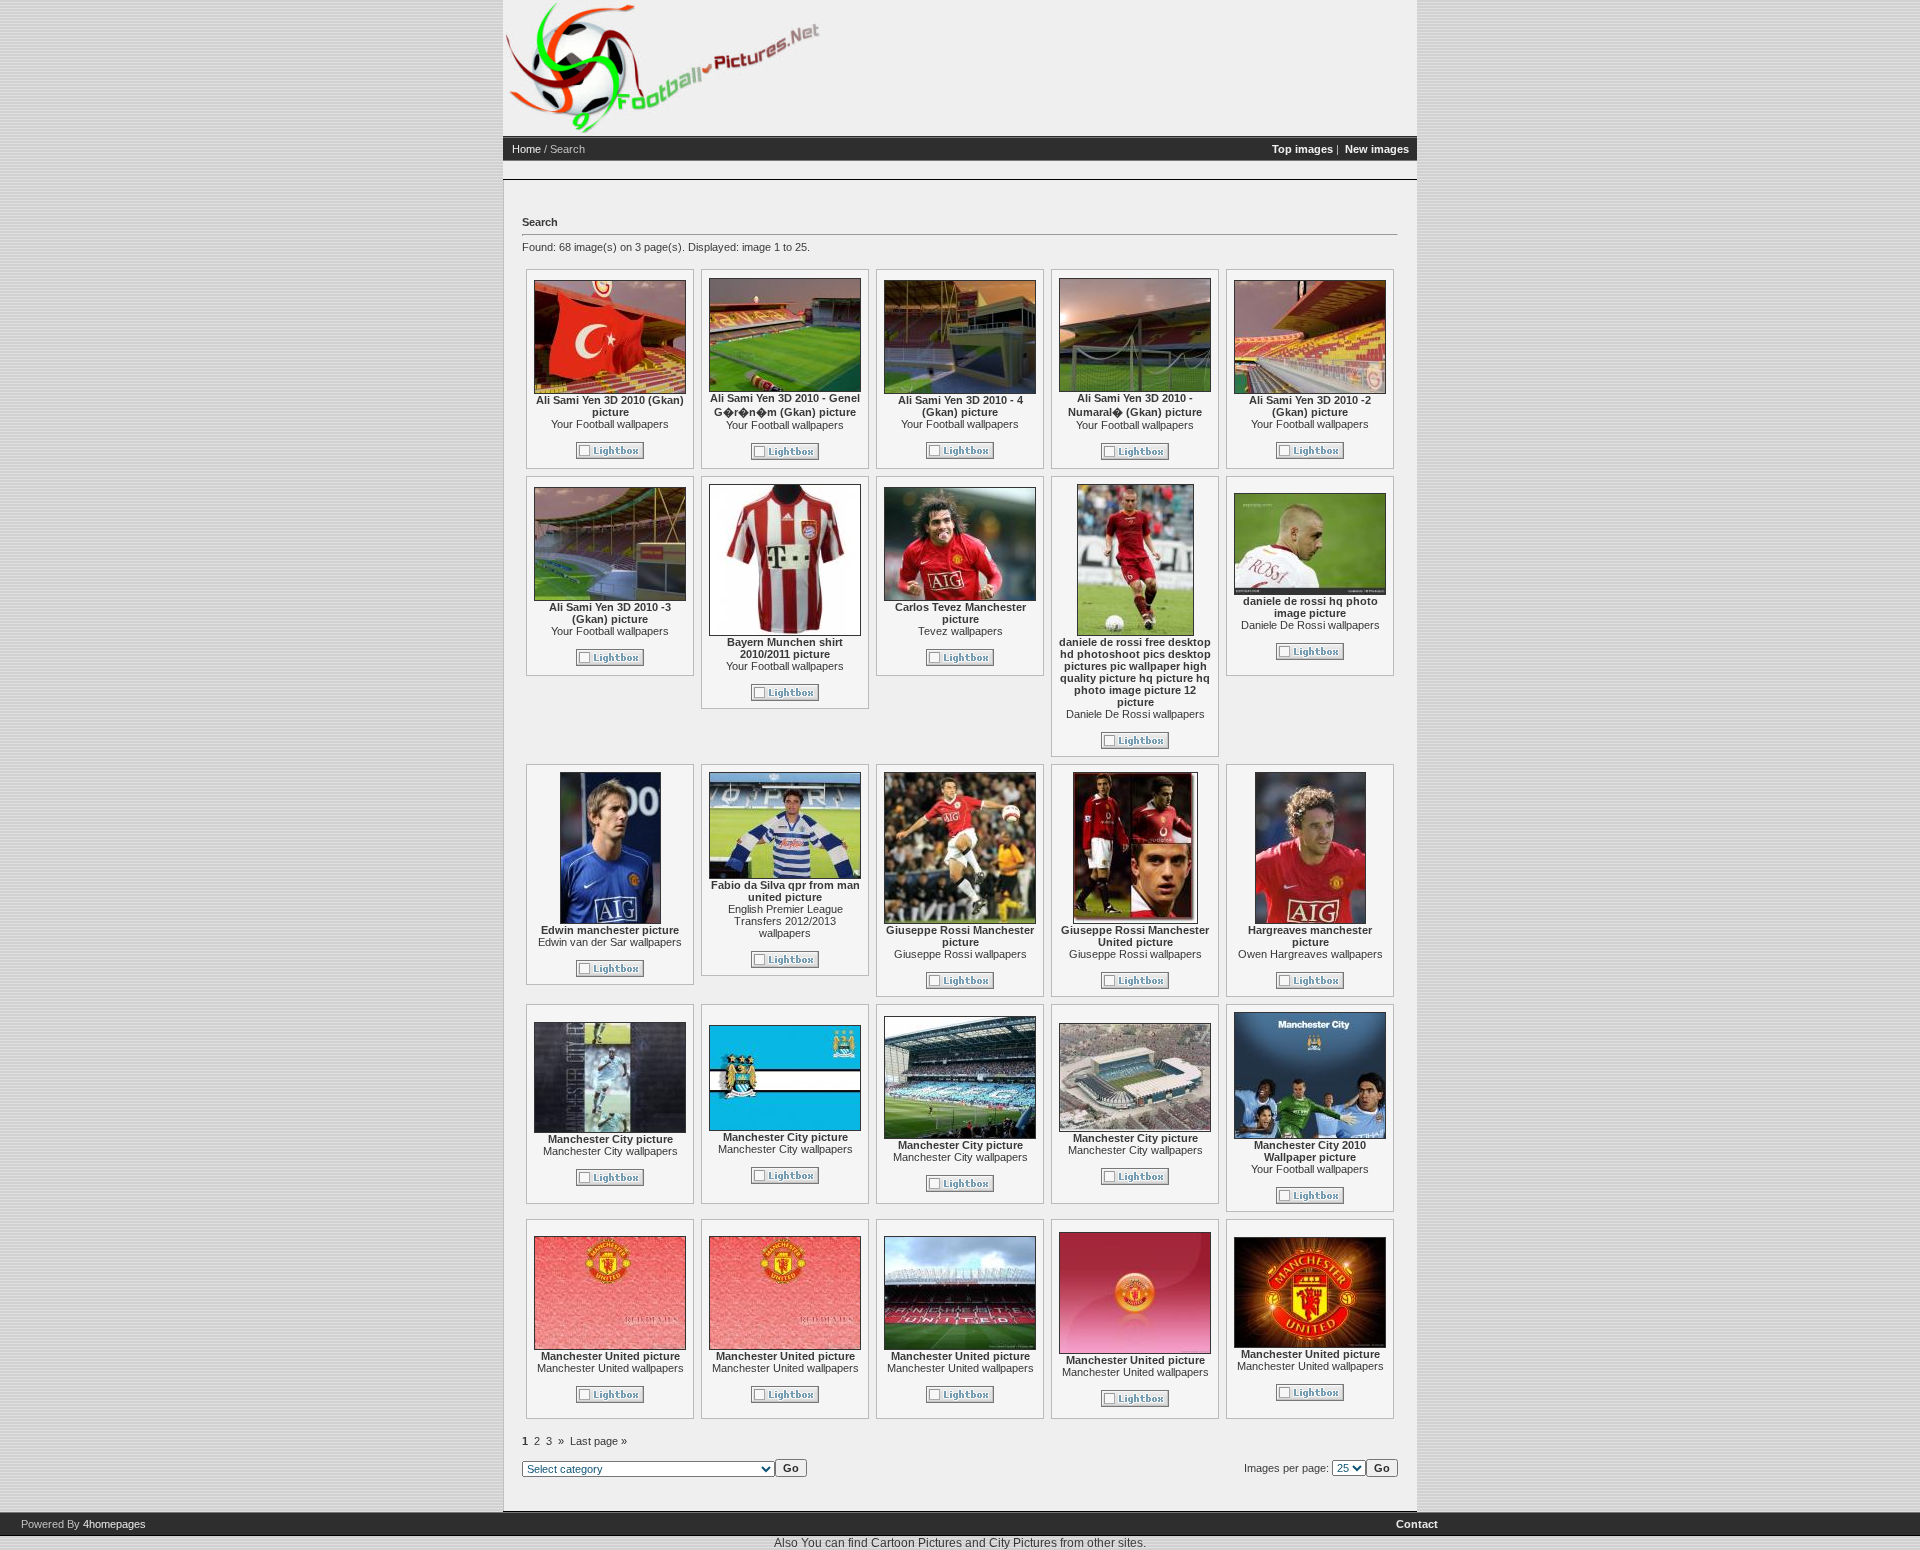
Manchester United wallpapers (610, 1368)
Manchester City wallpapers (610, 1151)
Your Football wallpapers (610, 424)
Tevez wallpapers (960, 631)
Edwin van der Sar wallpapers (610, 942)
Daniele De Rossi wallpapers (1135, 714)
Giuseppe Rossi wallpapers (960, 954)
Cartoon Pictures (916, 1543)
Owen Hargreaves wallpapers (1310, 954)
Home (526, 149)
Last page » (598, 1441)
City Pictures (1023, 1543)
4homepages (114, 1524)
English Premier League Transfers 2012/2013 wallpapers (785, 921)
